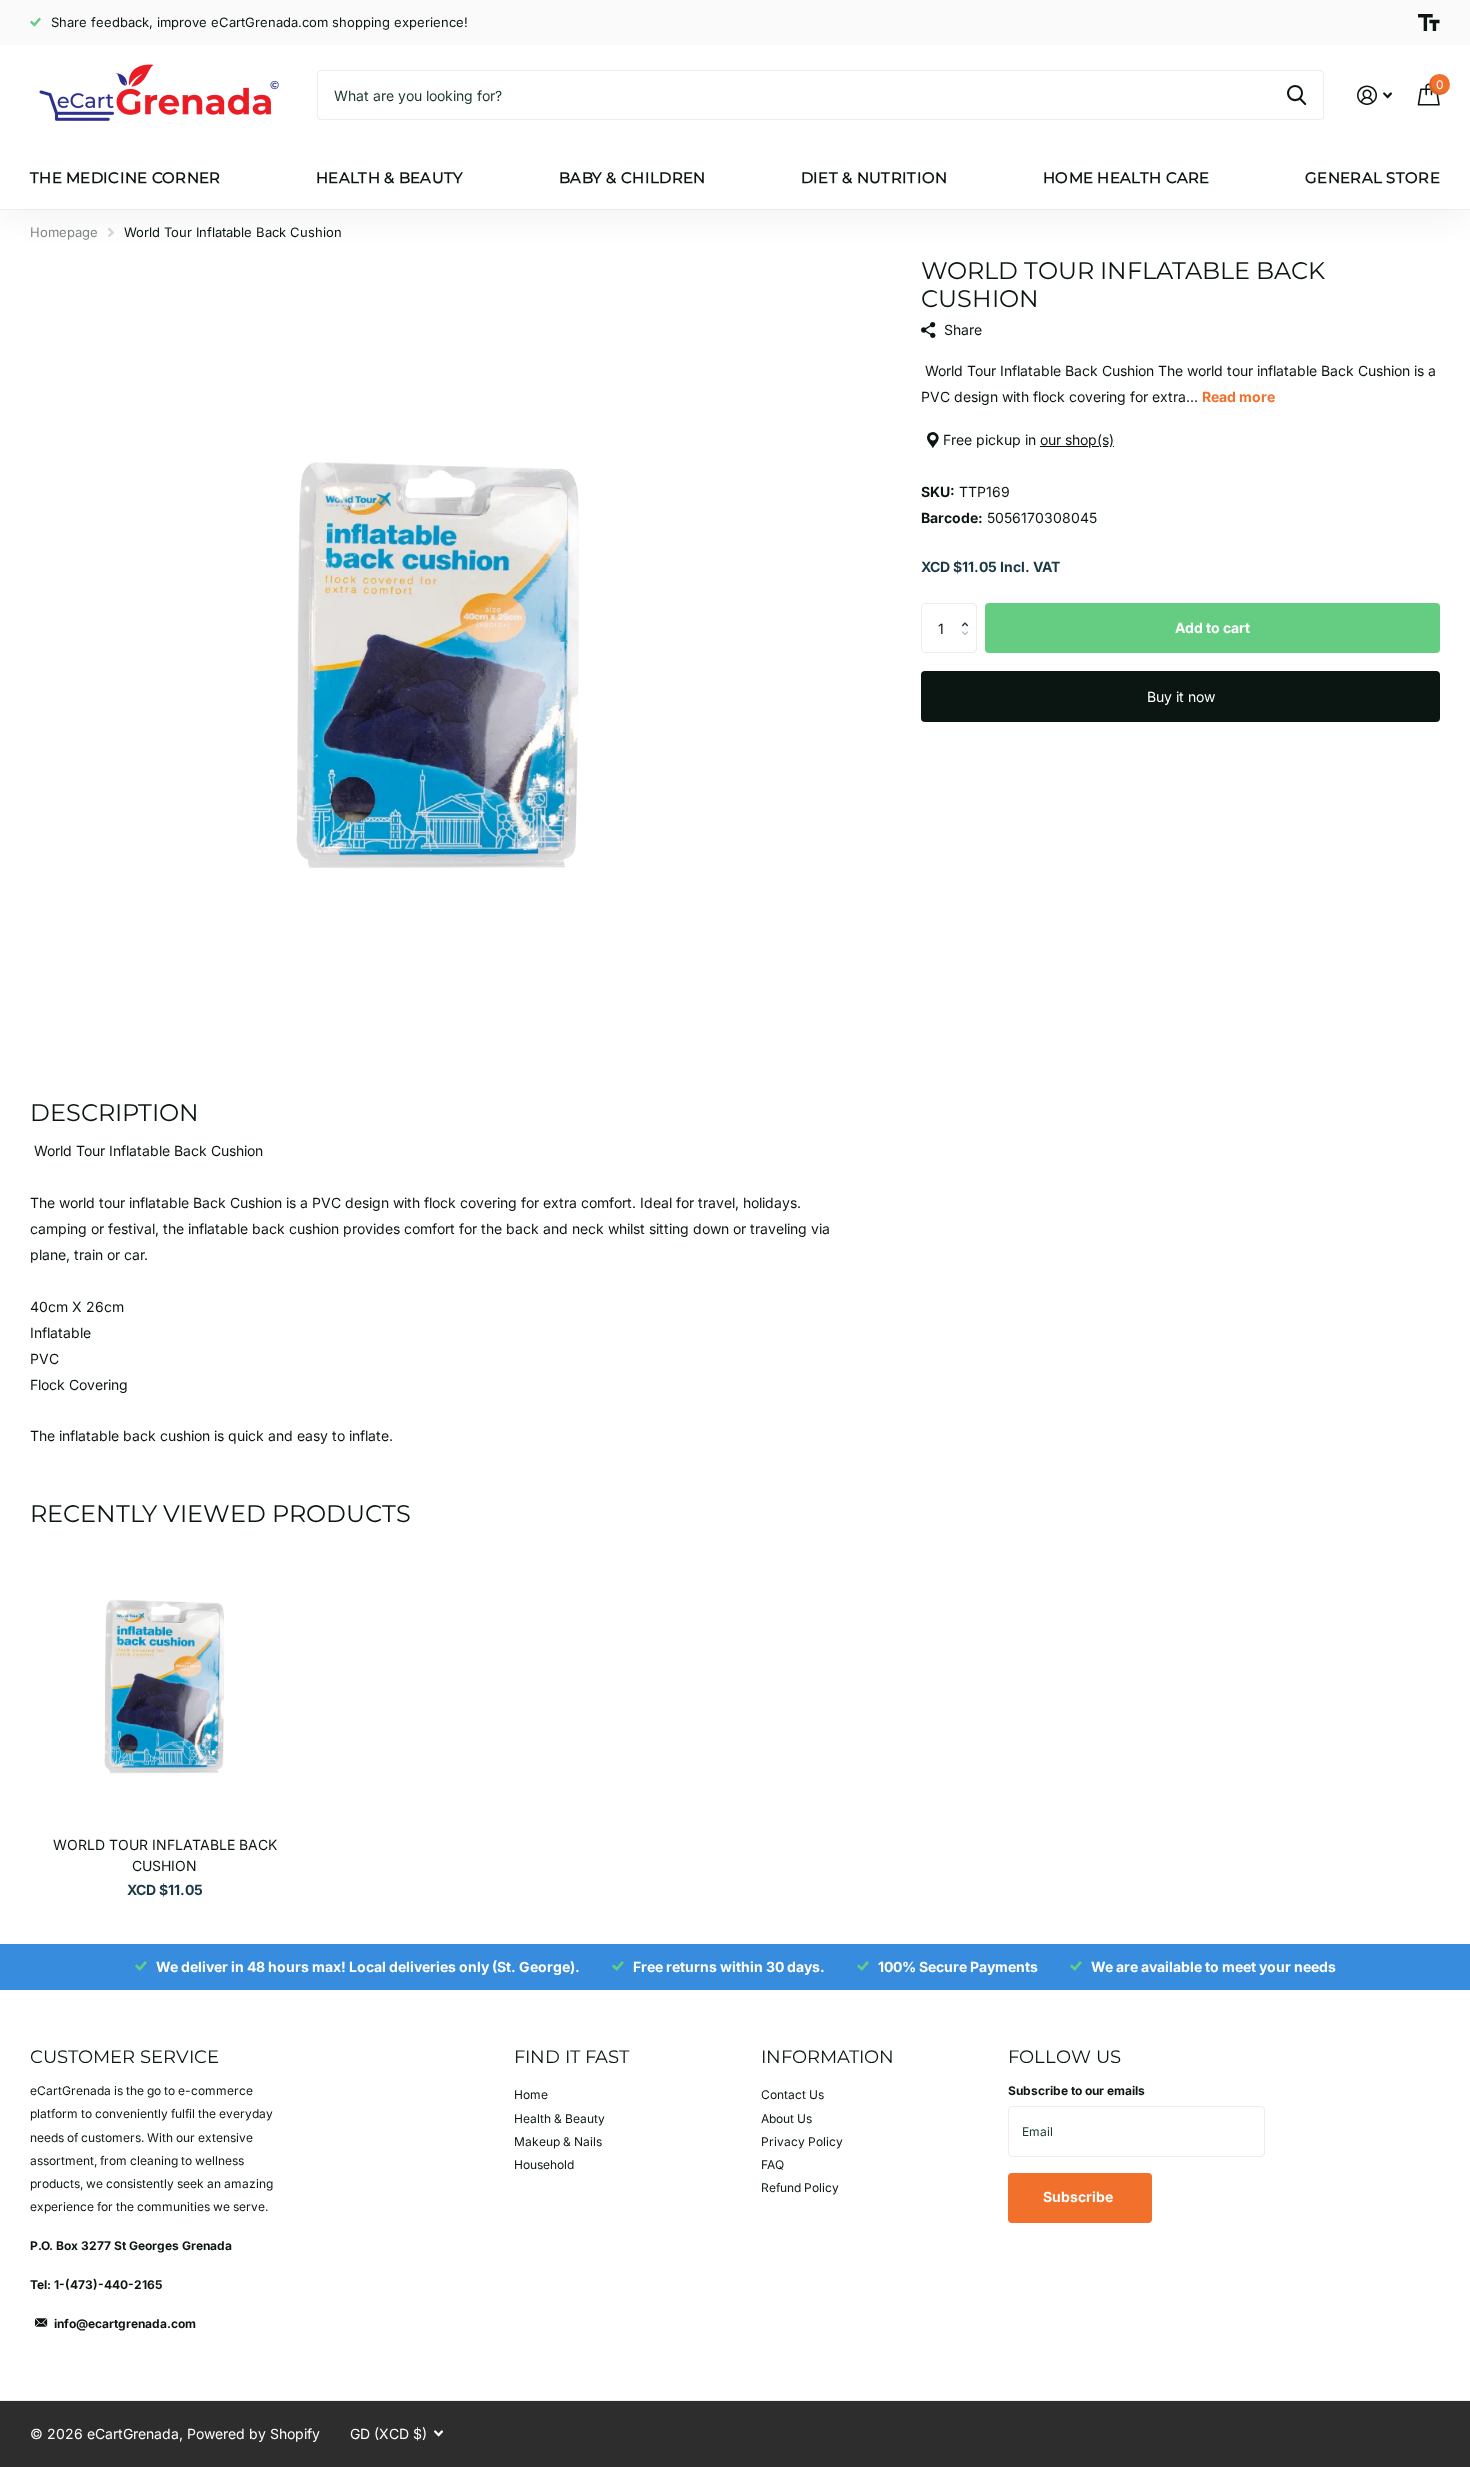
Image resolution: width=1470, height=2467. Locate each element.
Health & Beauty (390, 177)
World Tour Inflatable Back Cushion (165, 1855)
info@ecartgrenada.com (125, 2323)
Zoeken (1296, 95)
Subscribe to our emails (1076, 2090)
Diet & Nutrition (874, 177)
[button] (969, 610)
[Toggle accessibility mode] (1429, 23)
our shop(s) (1077, 439)
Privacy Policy (802, 2141)
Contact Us (792, 2094)
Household (544, 2164)
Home (531, 2094)
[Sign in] (1374, 95)
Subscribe (1079, 2196)
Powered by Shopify (253, 2433)
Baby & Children (632, 177)
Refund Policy (800, 2187)
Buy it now (1181, 696)
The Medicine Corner (125, 177)
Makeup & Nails (558, 2141)
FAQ (772, 2164)
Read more (1238, 396)
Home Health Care (1126, 177)
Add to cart (1212, 627)
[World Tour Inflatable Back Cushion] (164, 1686)
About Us (786, 2118)
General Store (1372, 177)
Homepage (64, 232)
